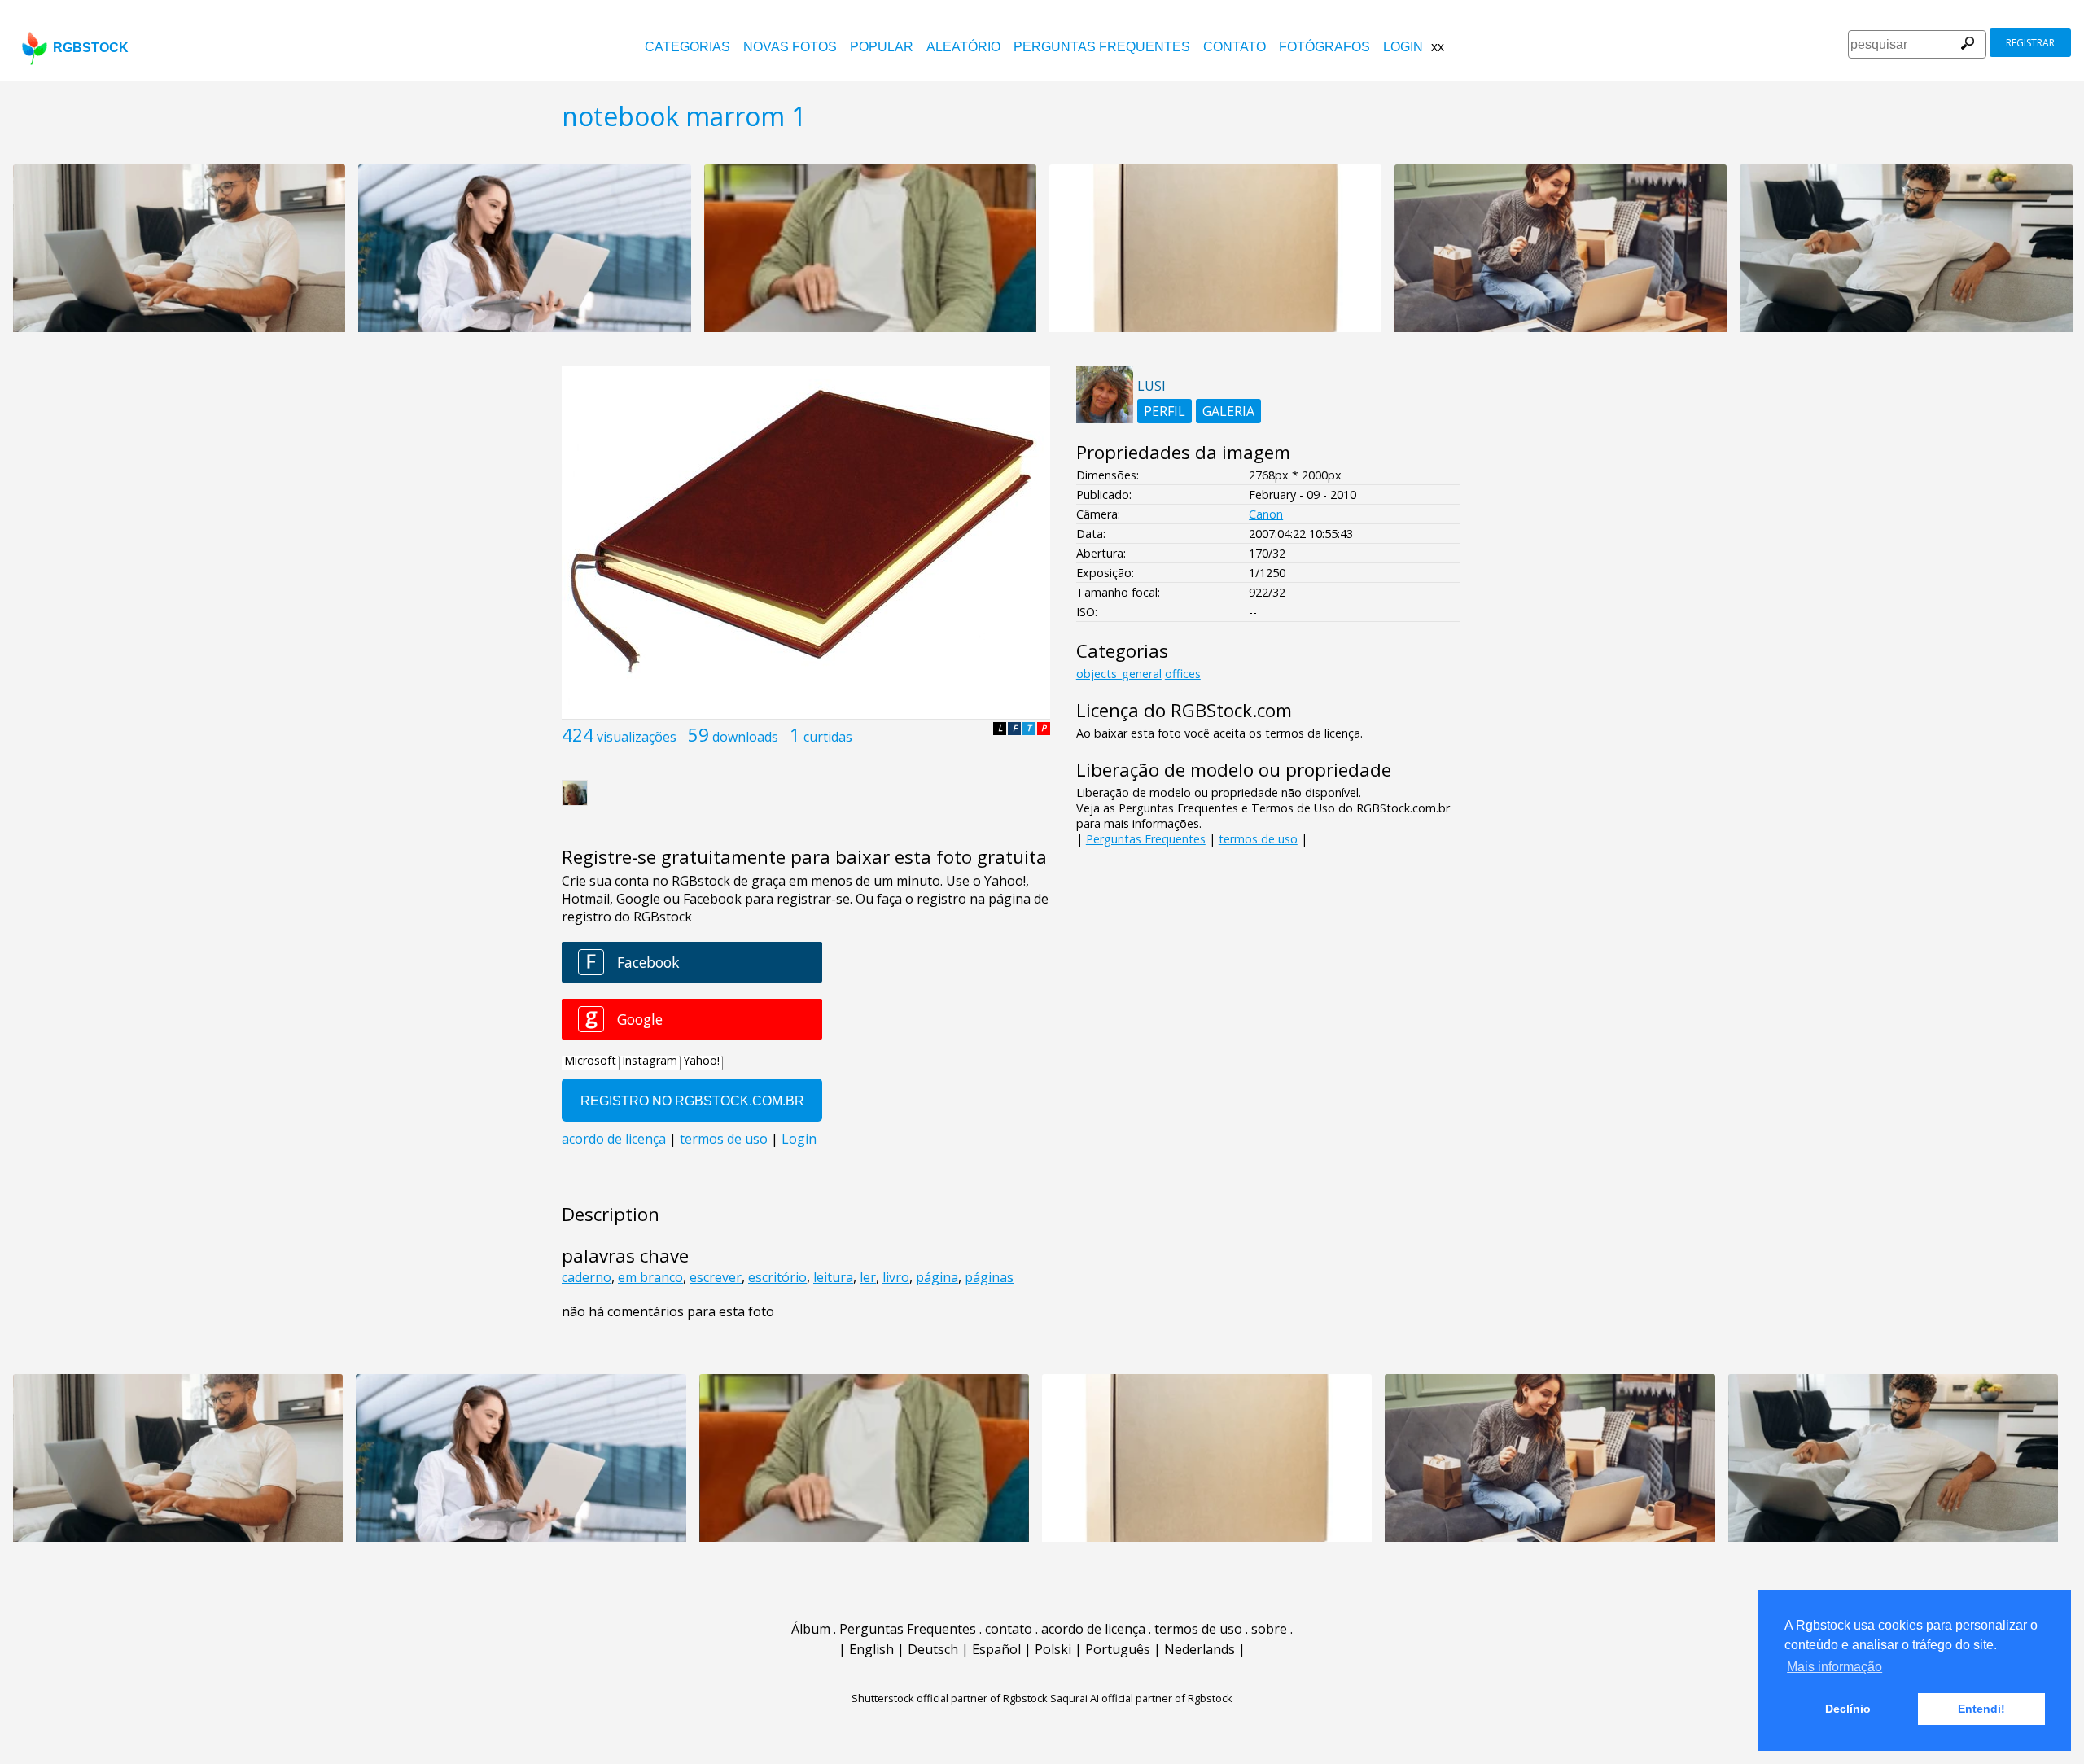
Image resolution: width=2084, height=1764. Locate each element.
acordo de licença (1093, 1629)
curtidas (828, 737)
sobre (1269, 1629)
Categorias (687, 47)
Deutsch (933, 1649)
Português (1118, 1649)
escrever (716, 1277)
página (937, 1277)
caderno (587, 1277)
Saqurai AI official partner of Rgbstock (1141, 1698)
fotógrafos (1324, 47)
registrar (2030, 43)
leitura (833, 1277)
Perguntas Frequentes (1102, 47)
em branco (650, 1277)
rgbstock (91, 48)
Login (1403, 47)
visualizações (637, 737)
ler (868, 1277)
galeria (1228, 411)
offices (1183, 674)
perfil (1165, 411)
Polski (1053, 1649)
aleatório (963, 47)
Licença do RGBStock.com (1184, 710)
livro (896, 1277)
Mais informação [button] (1834, 1667)
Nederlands (1200, 1649)
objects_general (1119, 674)
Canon (1266, 514)
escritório (777, 1277)
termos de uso (1258, 839)
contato (1235, 47)
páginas (989, 1277)
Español (996, 1649)
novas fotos (790, 47)
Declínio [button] (1848, 1709)
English (871, 1649)
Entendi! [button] (1981, 1709)
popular (882, 47)
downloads (745, 737)
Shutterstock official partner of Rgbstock (950, 1698)
